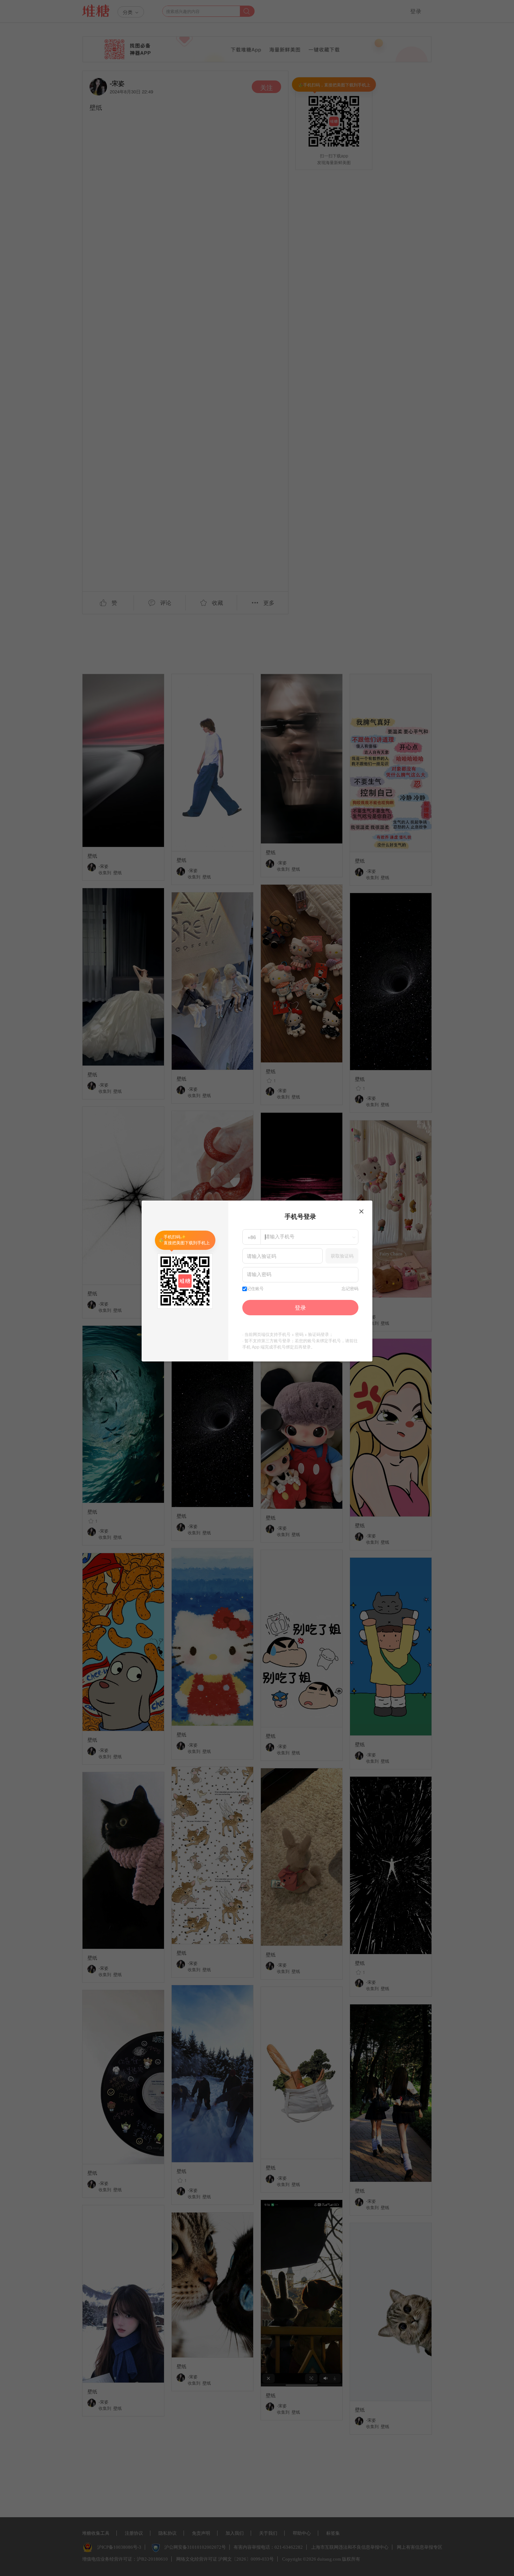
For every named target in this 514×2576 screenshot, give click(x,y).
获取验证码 (342, 1256)
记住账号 (255, 1289)
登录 (300, 1307)
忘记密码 (350, 1289)
